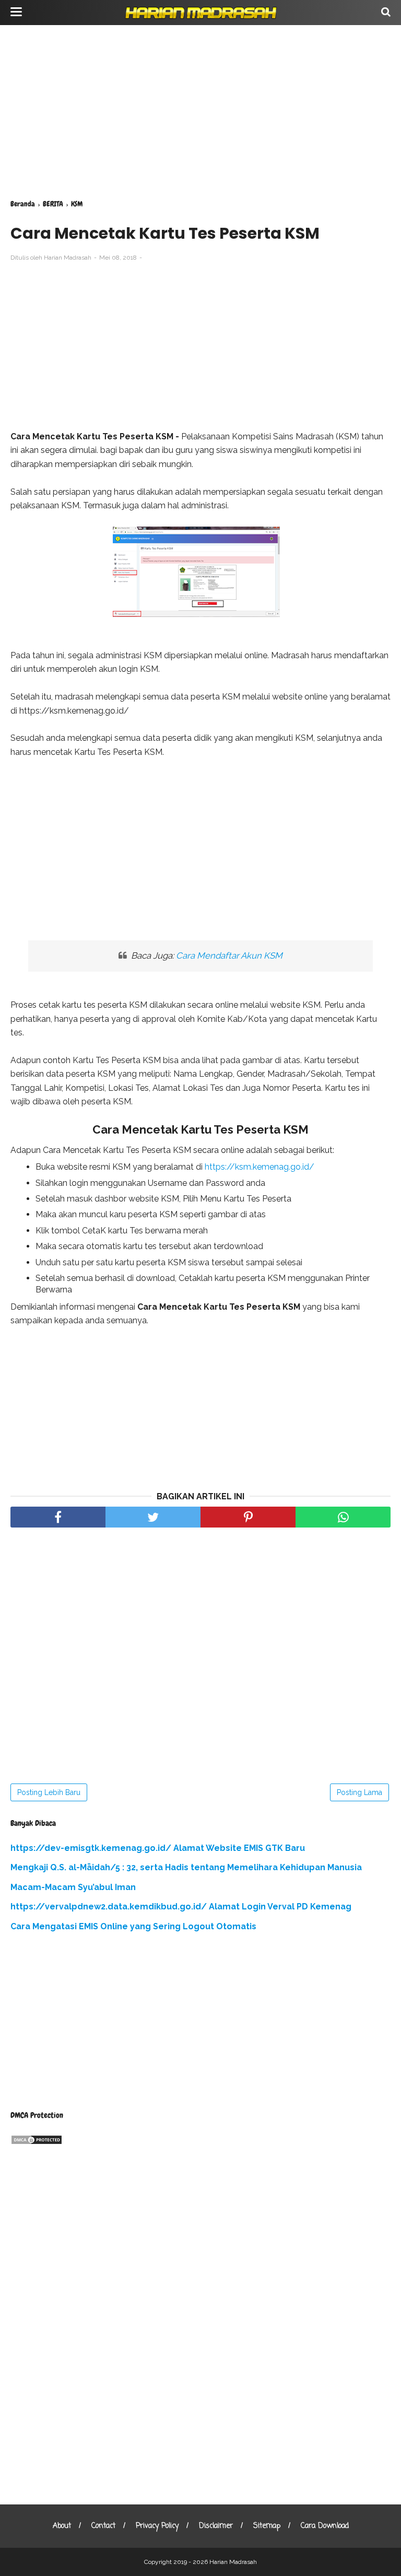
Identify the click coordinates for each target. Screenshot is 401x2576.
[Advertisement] (200, 110)
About (62, 2526)
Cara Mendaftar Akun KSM (229, 955)
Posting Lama (359, 1792)
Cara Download (325, 2526)
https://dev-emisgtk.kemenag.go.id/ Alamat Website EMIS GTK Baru (158, 1848)
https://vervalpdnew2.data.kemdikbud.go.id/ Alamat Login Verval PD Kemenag (181, 1907)
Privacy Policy (157, 2526)
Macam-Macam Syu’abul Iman (73, 1887)
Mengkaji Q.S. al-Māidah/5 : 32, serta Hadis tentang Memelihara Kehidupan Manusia (186, 1867)
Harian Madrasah (233, 2562)
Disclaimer (216, 2526)
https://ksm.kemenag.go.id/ (260, 1167)
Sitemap (267, 2526)
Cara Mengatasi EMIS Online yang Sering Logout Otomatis (133, 1926)
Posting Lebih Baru (49, 1792)
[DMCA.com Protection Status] (37, 2142)
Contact (103, 2526)
